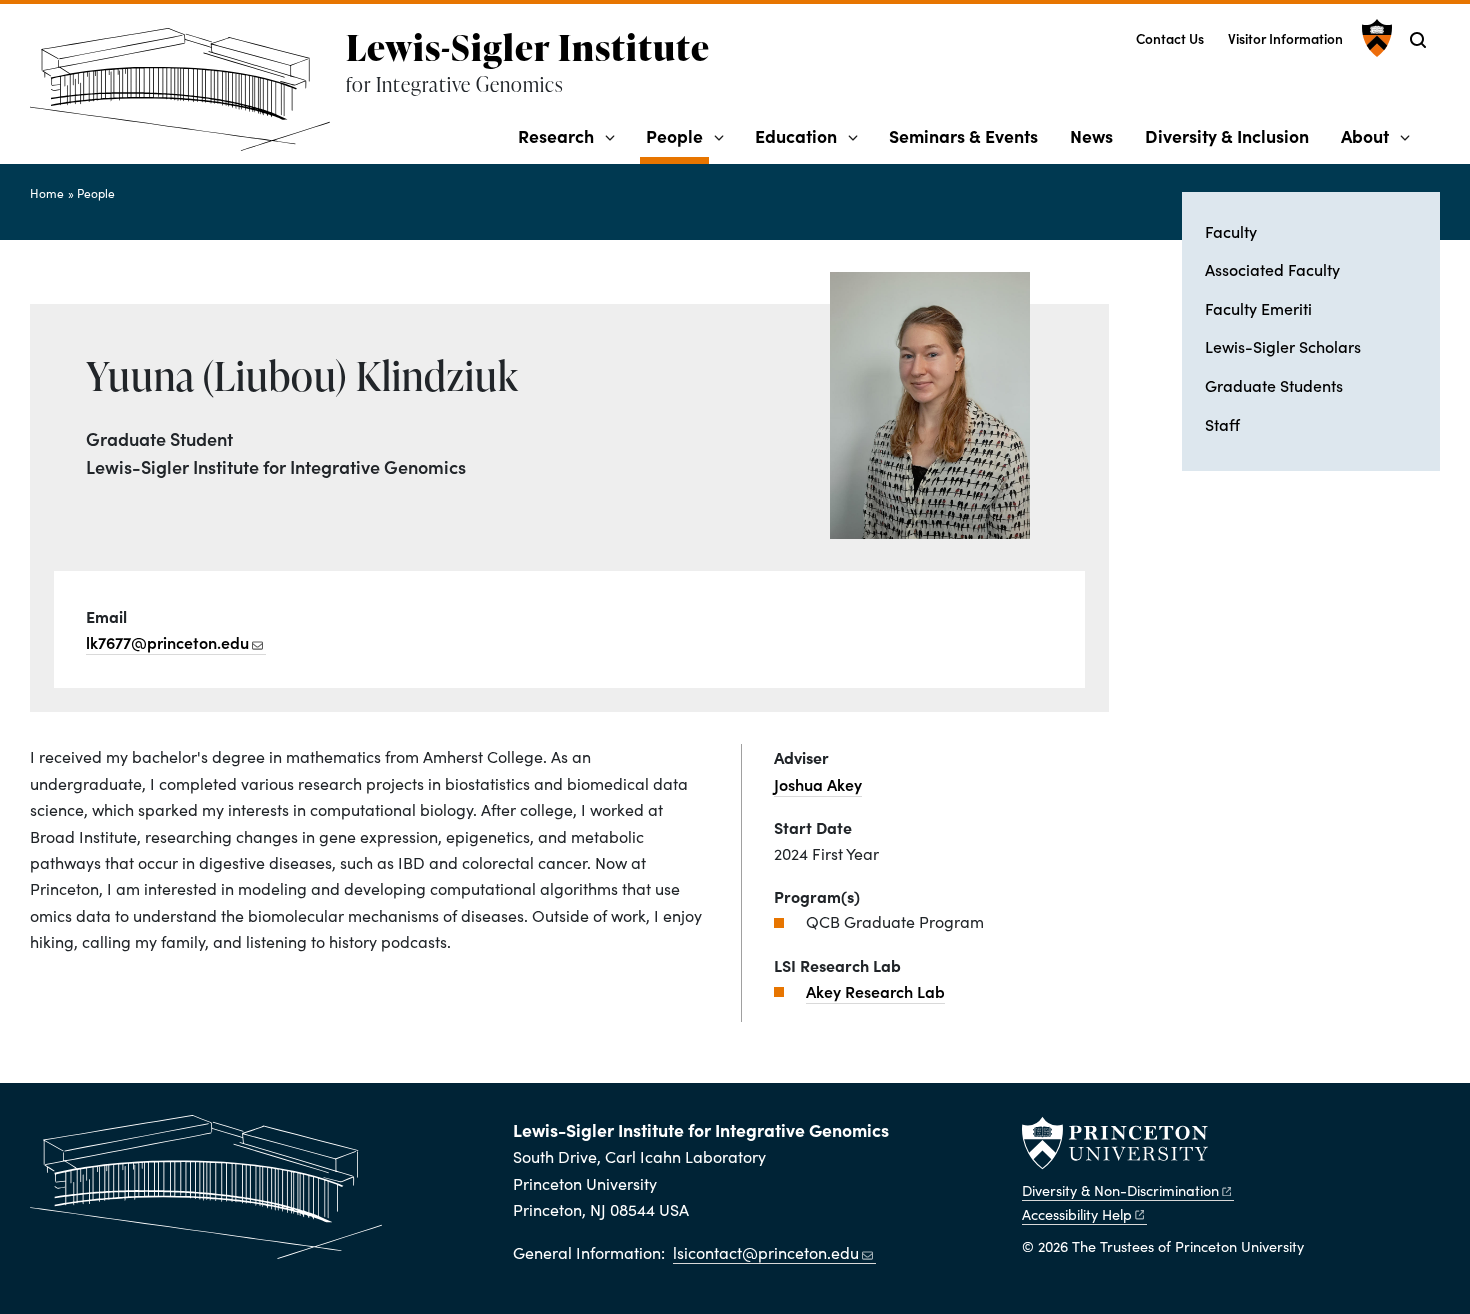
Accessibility (1077, 1214)
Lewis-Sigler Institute (528, 47)
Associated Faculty (1272, 269)
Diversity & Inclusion (1227, 135)
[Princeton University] (1374, 38)
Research (556, 135)
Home (47, 193)
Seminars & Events (963, 135)
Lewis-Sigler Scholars (1283, 346)
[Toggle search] (1418, 40)
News (1091, 135)
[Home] (188, 97)
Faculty (1231, 231)
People (677, 135)
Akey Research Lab (875, 991)
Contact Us (1170, 38)
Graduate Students (1274, 385)
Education (796, 135)
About (1365, 135)
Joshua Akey (818, 784)
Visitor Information (1285, 38)
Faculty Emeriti (1258, 308)
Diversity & (1120, 1190)
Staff (1222, 424)
